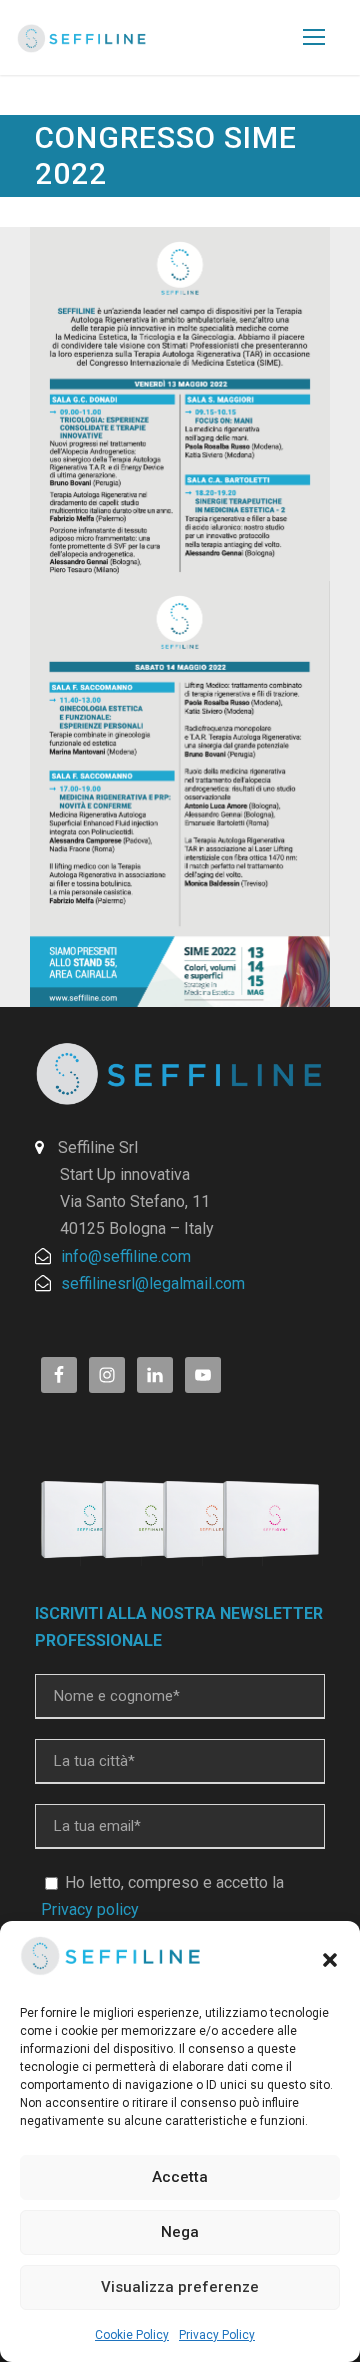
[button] (330, 1960)
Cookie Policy (132, 2335)
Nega (180, 2232)
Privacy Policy (217, 2335)
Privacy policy (90, 1909)
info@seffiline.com (126, 1256)
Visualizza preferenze (180, 2287)
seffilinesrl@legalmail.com (153, 1283)
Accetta (180, 2177)
